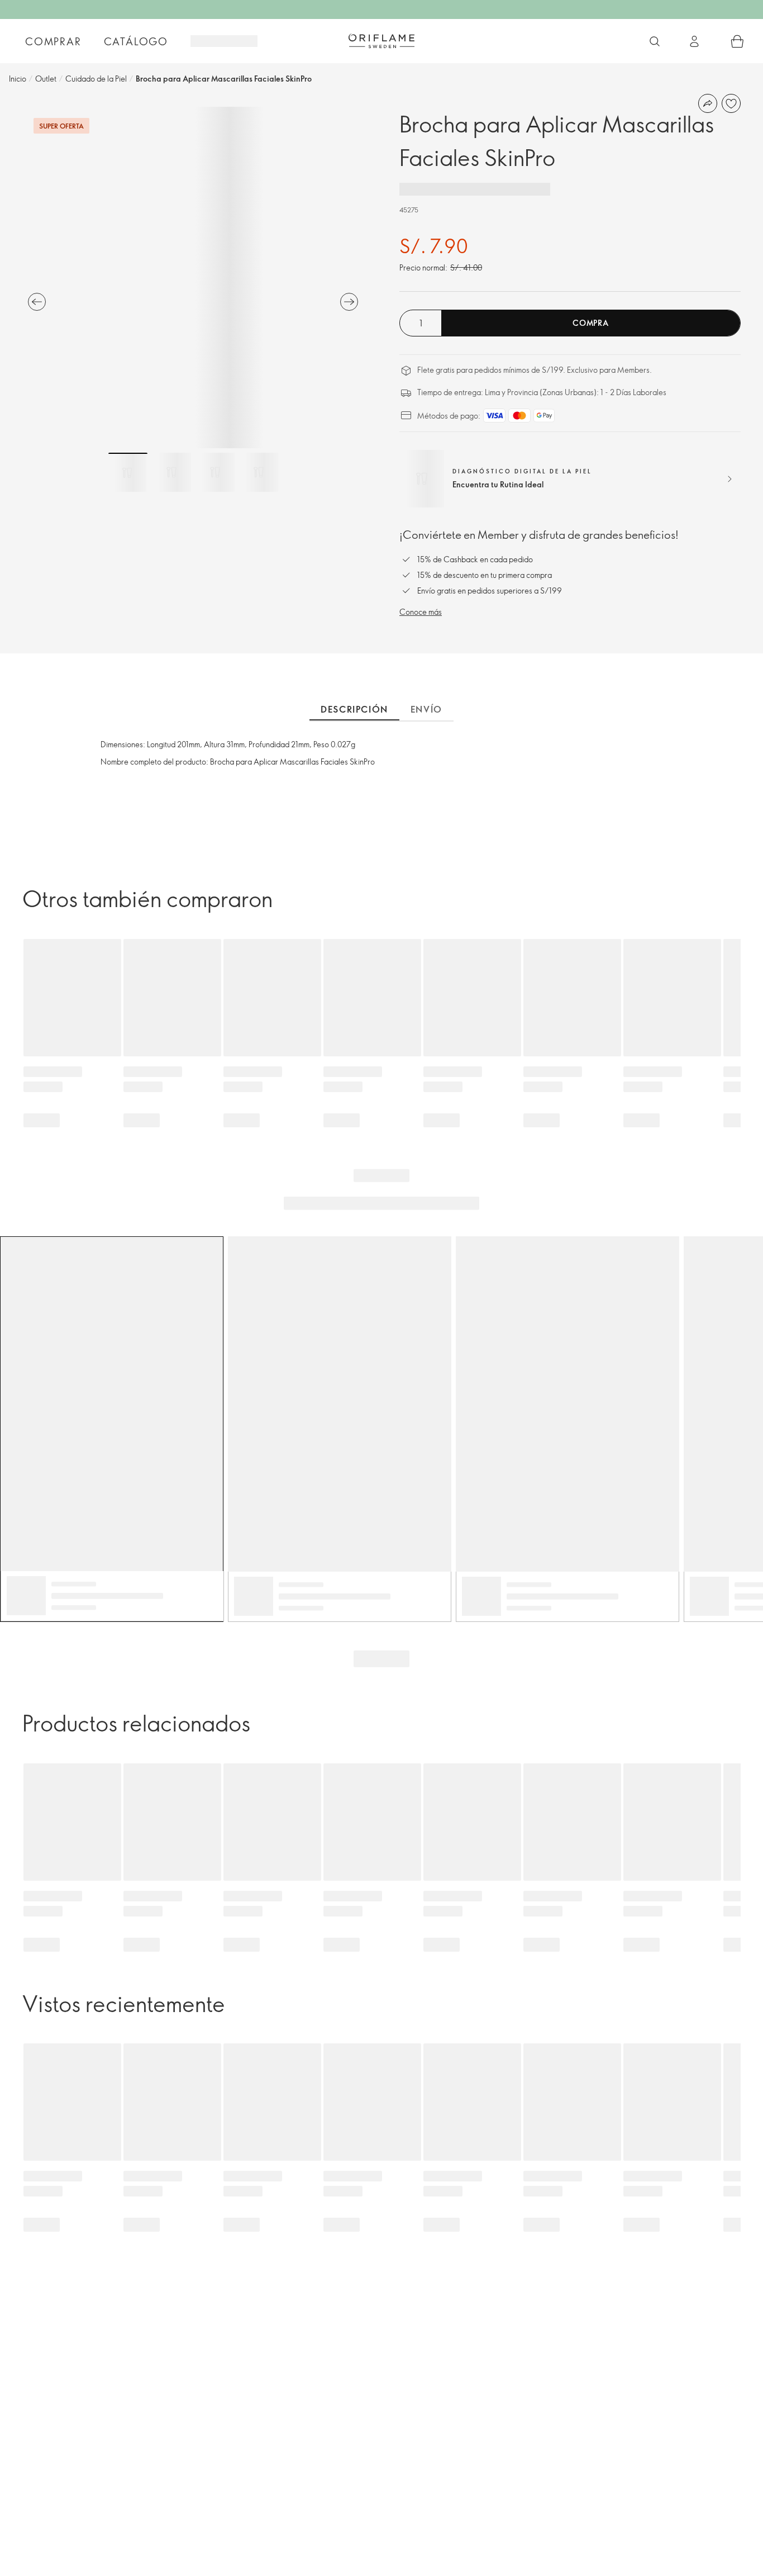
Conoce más (421, 612)
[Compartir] (708, 103)
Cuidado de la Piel (96, 79)
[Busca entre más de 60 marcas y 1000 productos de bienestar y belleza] (655, 41)
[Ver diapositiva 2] (171, 472)
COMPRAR (53, 41)
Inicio (18, 79)
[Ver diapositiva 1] (128, 472)
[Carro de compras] (737, 41)
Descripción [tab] (354, 709)
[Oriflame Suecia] (381, 41)
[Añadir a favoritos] (731, 103)
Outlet (46, 79)
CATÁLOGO (136, 41)
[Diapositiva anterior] (37, 302)
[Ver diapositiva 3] (215, 472)
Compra (590, 323)
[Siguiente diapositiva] (349, 302)
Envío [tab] (426, 709)
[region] (193, 277)
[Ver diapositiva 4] (259, 472)
